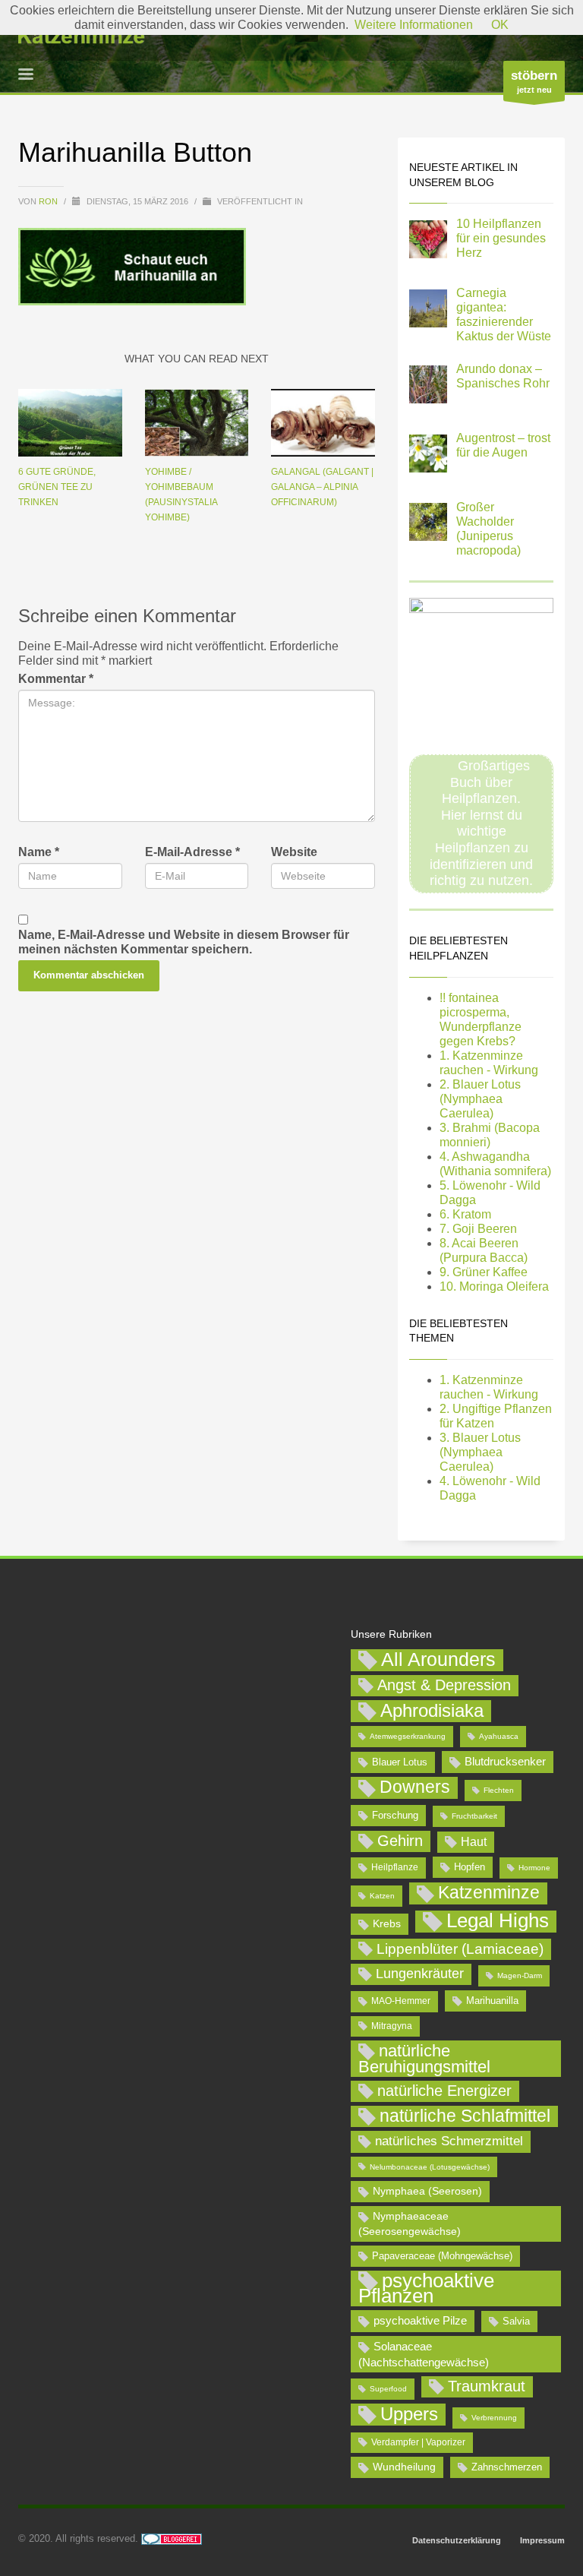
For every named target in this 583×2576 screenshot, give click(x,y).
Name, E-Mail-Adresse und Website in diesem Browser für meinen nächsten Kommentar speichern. (184, 942)
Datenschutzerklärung (457, 2540)
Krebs (387, 1923)
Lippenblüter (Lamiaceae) (460, 1949)
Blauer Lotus (400, 1762)
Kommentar (56, 679)
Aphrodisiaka (432, 1710)
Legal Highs (498, 1921)
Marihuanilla (492, 2001)
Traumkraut (487, 2386)
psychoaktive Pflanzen (426, 2289)
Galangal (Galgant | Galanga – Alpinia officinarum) (322, 487)
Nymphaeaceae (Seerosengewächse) (410, 2224)
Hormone (534, 1868)
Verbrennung (494, 2418)
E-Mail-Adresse (192, 852)
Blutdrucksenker (505, 1761)
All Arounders (438, 1659)
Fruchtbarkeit (474, 1816)
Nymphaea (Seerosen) (427, 2191)
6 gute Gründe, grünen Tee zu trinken (57, 487)
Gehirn (400, 1841)
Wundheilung (404, 2467)
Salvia (516, 2321)
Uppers (409, 2414)
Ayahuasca (499, 1736)
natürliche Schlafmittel (465, 2116)
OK (500, 25)
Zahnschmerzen (507, 2467)
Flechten (499, 1790)
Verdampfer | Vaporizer (418, 2442)
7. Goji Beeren (478, 1229)
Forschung (395, 1815)
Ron (49, 201)
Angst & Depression (444, 1685)
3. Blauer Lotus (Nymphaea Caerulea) (480, 1452)
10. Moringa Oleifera (494, 1286)
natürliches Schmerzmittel (449, 2141)
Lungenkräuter (420, 1974)
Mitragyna (392, 2026)
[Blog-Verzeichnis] (172, 2538)
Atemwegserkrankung (408, 1736)
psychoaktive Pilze (420, 2320)
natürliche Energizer (444, 2091)
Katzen (382, 1896)
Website (294, 852)
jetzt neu (534, 81)
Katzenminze (489, 1892)
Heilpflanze (395, 1867)
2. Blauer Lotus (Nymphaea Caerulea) (480, 1099)
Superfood (388, 2389)
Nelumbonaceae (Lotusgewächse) (430, 2167)
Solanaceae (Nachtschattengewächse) (424, 2354)
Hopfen (470, 1867)
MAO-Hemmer (401, 2001)
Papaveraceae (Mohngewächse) (442, 2256)
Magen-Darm (520, 1975)
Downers (415, 1787)
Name (39, 852)
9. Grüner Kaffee (484, 1272)
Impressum (542, 2540)
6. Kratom (465, 1214)
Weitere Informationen (414, 25)
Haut (474, 1841)
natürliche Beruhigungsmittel (424, 2059)
